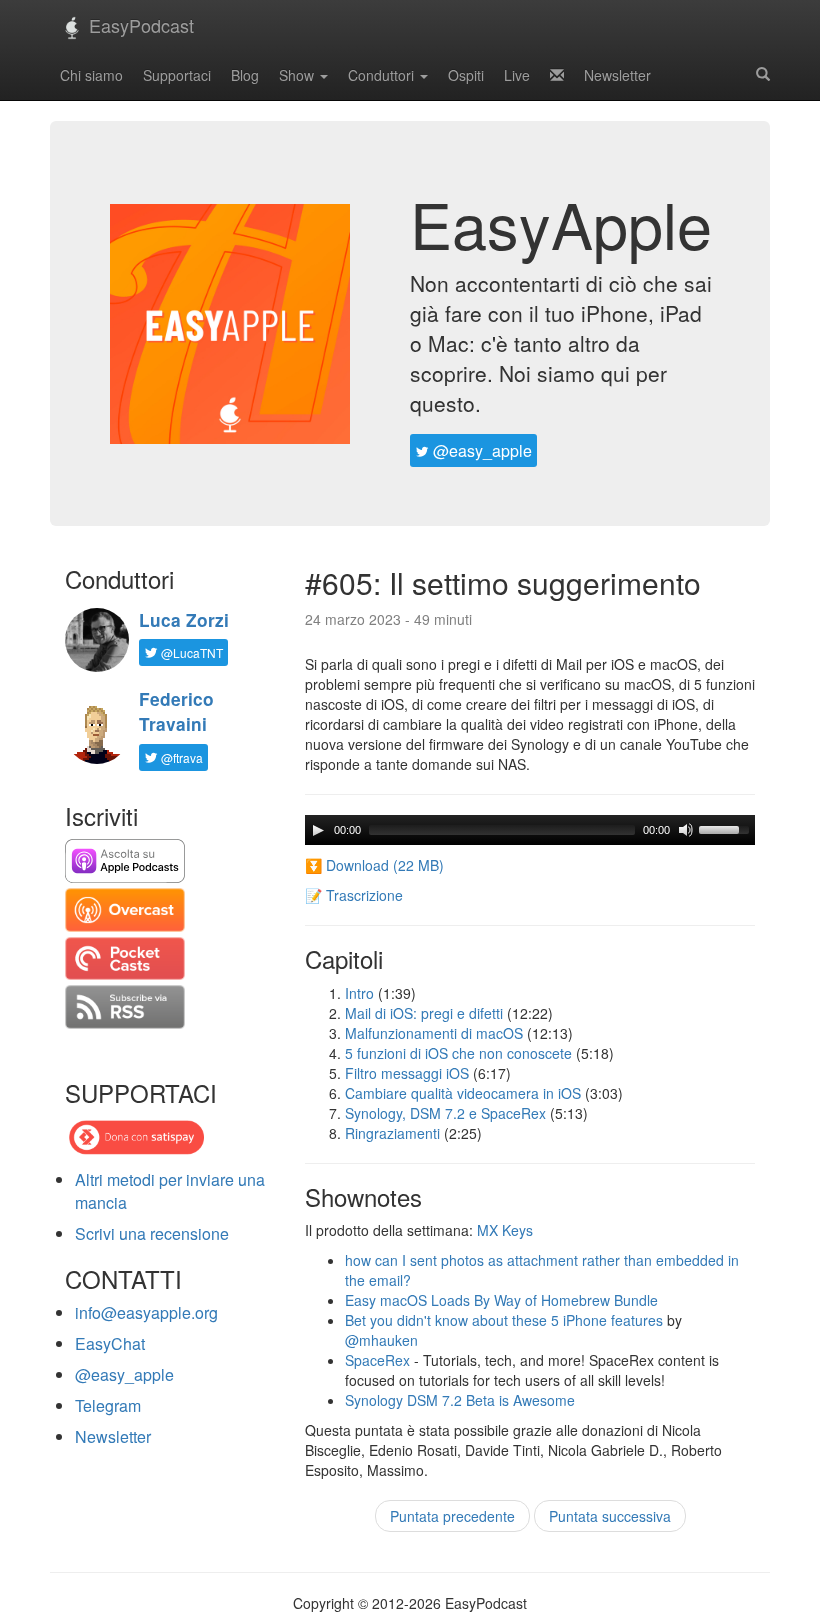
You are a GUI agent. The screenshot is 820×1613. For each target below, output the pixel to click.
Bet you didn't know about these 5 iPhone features (504, 1320)
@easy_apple (480, 450)
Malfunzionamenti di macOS (434, 1033)
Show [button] (298, 75)
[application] (530, 830)
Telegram (108, 1405)
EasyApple (561, 223)
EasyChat (110, 1343)
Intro (359, 993)
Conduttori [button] (383, 75)
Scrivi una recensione (152, 1233)
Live (517, 75)
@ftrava (180, 757)
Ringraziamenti (392, 1133)
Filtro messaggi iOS (407, 1073)
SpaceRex (377, 1360)
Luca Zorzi (184, 620)
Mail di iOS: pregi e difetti (424, 1013)
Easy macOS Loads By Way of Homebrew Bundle (501, 1300)
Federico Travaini (176, 711)
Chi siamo (91, 75)
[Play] (318, 830)
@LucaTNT (190, 652)
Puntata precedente (452, 1516)
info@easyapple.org (146, 1312)
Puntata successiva (610, 1516)
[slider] (727, 828)
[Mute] (686, 830)
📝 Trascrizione (354, 895)
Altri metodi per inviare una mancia (170, 1191)
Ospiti (466, 75)
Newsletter (617, 75)
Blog (245, 75)
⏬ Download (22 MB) (374, 865)
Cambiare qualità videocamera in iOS (463, 1093)
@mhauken (381, 1340)
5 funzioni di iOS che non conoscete (458, 1053)
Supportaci (177, 75)
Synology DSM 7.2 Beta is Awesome (460, 1400)
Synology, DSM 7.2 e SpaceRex (445, 1113)
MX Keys (505, 1230)
